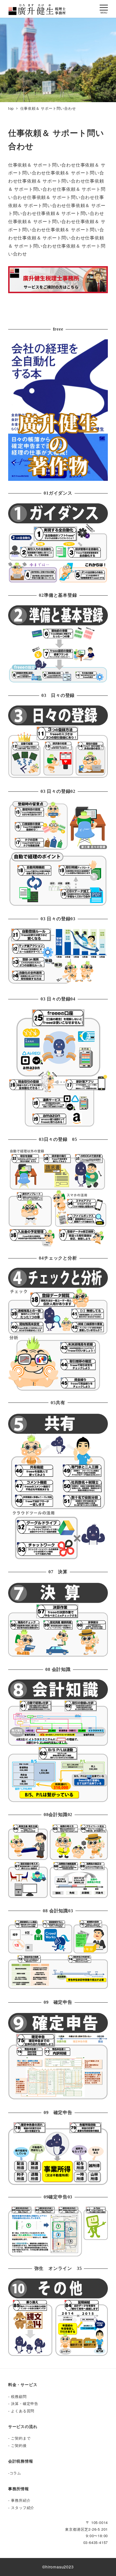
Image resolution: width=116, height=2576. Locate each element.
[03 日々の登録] (58, 741)
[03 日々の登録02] (58, 853)
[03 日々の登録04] (58, 1067)
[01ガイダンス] (58, 542)
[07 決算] (58, 1619)
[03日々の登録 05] (58, 1197)
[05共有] (58, 1486)
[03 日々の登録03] (58, 957)
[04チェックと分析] (58, 1329)
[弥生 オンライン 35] (58, 2317)
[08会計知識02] (58, 1861)
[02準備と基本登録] (58, 643)
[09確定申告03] (58, 2231)
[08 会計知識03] (58, 1955)
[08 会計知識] (58, 1740)
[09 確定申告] (58, 2056)
